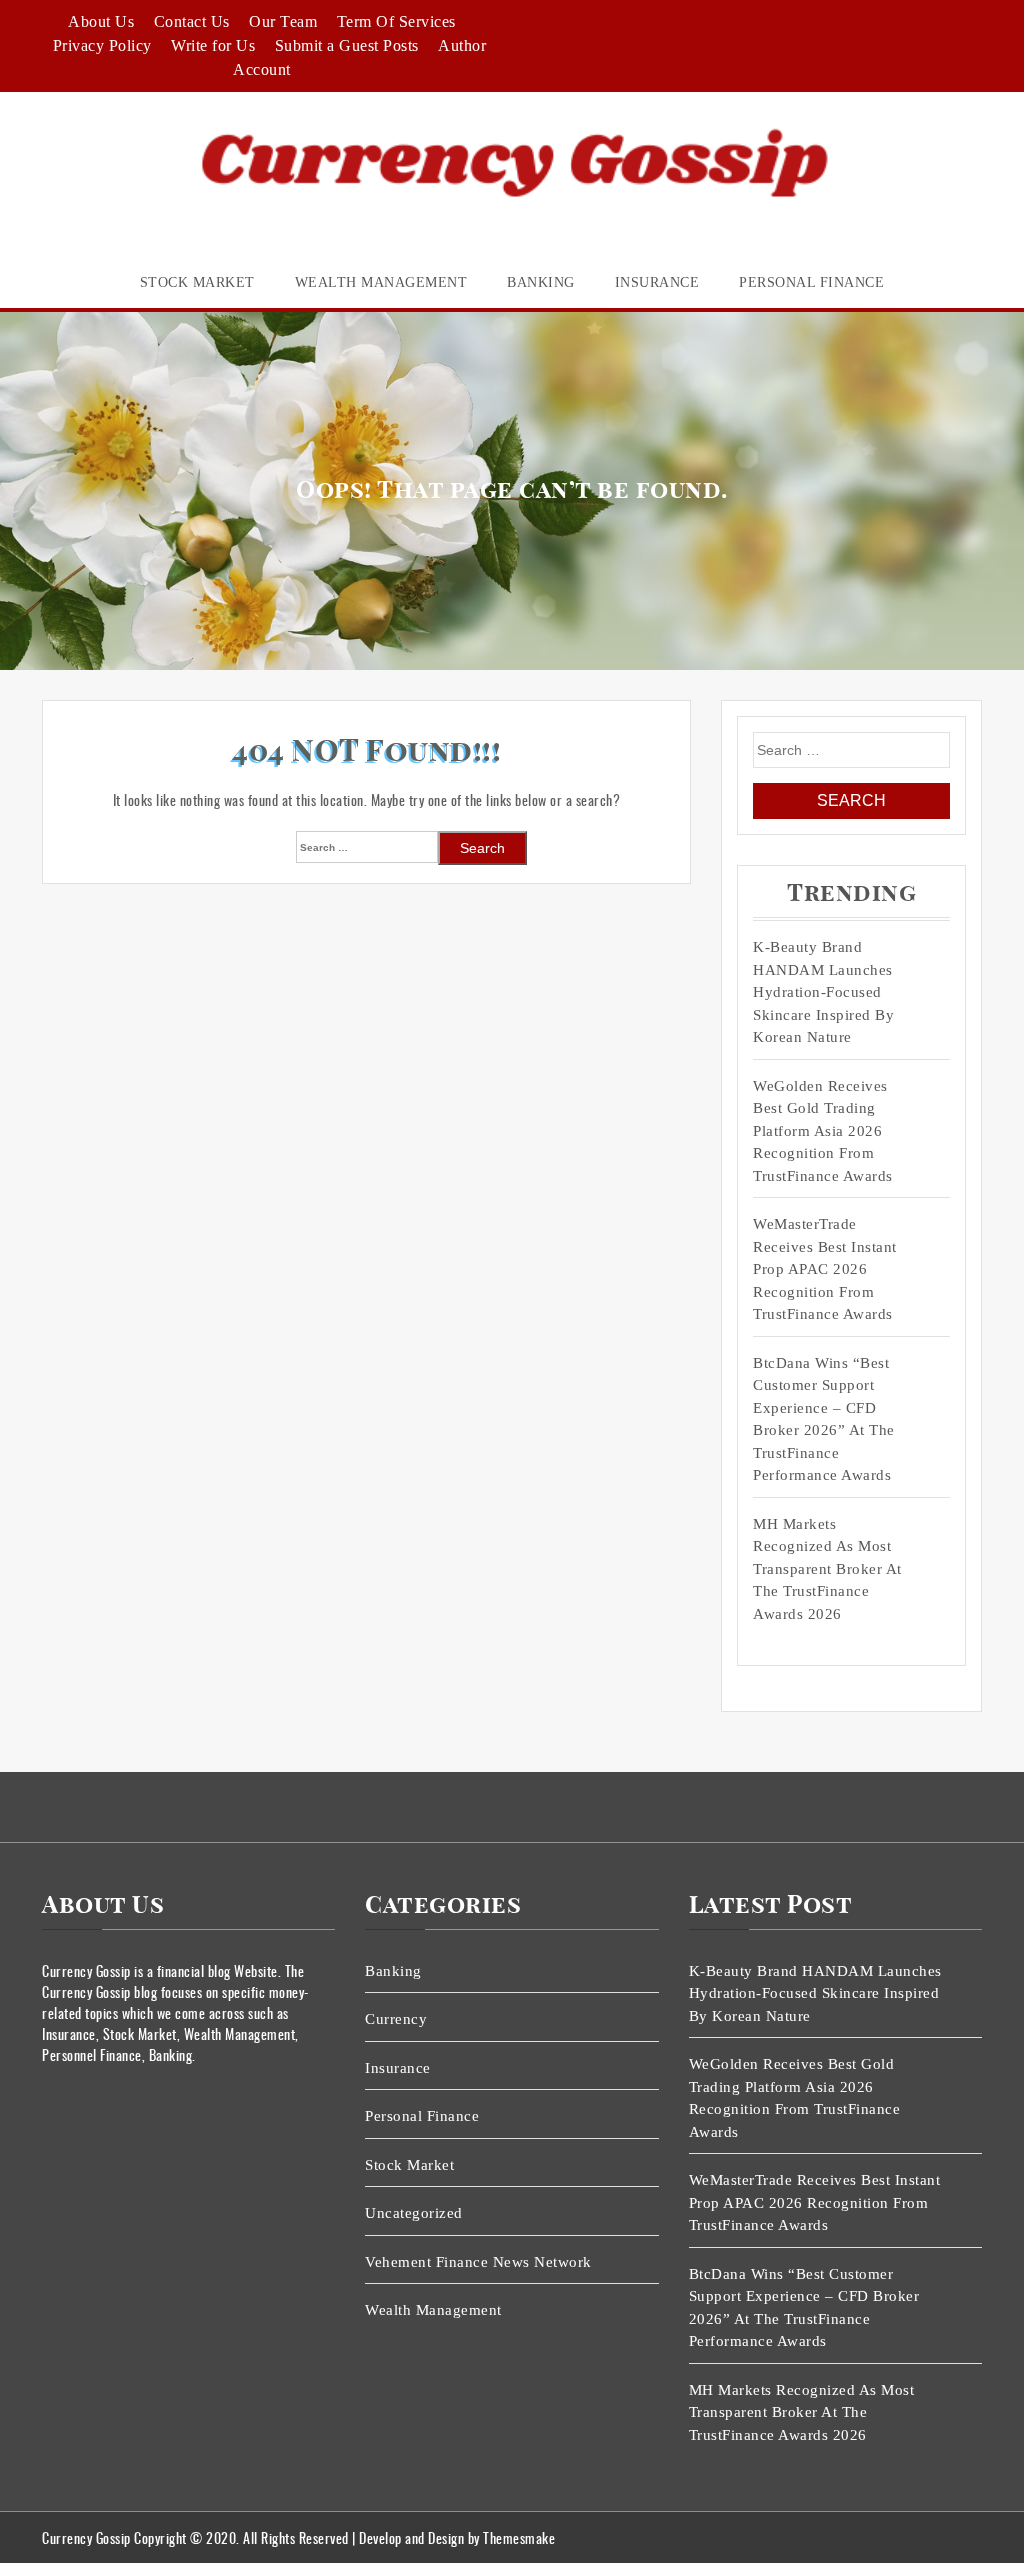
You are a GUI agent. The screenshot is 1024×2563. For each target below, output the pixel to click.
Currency (396, 2019)
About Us (101, 21)
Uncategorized (414, 2213)
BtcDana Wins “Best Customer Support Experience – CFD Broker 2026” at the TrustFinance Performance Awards (824, 1419)
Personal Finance (811, 282)
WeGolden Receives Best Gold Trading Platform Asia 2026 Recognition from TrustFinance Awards (823, 1131)
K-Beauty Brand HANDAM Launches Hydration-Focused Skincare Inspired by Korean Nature (823, 992)
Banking (541, 282)
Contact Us (192, 21)
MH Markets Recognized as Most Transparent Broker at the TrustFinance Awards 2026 (827, 1569)
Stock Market (197, 282)
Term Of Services (396, 21)
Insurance (657, 282)
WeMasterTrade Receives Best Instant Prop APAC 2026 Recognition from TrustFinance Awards (825, 1269)
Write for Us (213, 45)
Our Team (283, 21)
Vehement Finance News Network (478, 2262)
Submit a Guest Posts (347, 45)
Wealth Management (381, 282)
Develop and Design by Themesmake (457, 2537)
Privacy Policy (102, 45)
